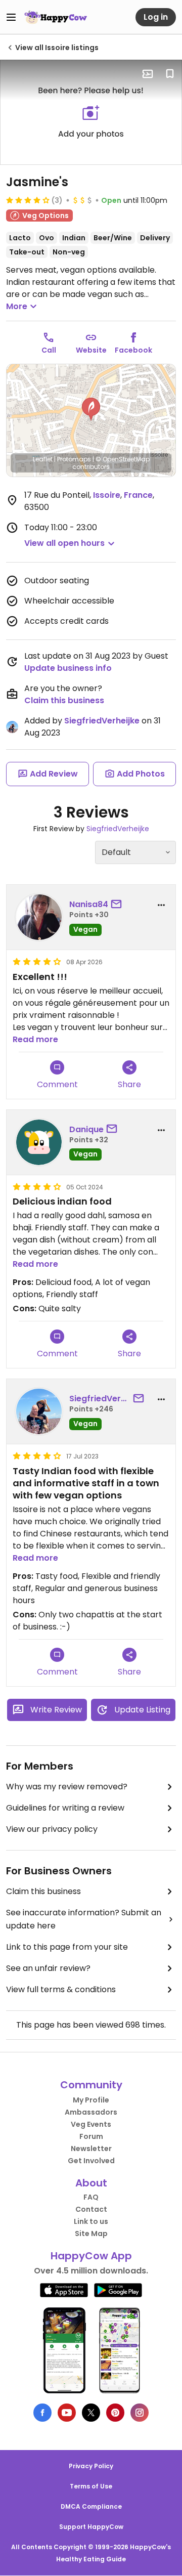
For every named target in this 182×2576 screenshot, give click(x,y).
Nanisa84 (89, 904)
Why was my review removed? (67, 1787)
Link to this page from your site (67, 1947)
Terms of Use (91, 2486)
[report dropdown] (161, 905)
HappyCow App (91, 2256)
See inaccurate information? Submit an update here (84, 1919)
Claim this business (64, 700)
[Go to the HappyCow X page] (91, 2413)
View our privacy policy (52, 1829)
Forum (91, 2136)
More (17, 306)
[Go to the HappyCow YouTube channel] (67, 2413)
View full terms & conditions (61, 1989)
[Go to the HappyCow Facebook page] (42, 2413)
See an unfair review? (48, 1968)
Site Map (91, 2234)
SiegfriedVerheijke (102, 721)
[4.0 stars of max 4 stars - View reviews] (28, 200)
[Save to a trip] (148, 74)
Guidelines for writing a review (65, 1808)
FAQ (91, 2197)
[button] (91, 409)
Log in (156, 17)
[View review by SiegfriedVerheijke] (39, 1411)
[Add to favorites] (170, 74)
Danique (86, 1129)
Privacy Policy (91, 2466)
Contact (91, 2209)
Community (91, 2085)
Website (91, 350)
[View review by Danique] (39, 1142)
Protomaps (74, 459)
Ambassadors (91, 2112)
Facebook (133, 350)
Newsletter (91, 2149)
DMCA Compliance (91, 2506)
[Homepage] (56, 17)
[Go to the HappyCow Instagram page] (140, 2413)
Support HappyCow (91, 2527)
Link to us (91, 2221)
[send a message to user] (118, 905)
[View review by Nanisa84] (39, 917)
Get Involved (91, 2161)
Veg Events (91, 2124)
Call (49, 350)
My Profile (91, 2100)
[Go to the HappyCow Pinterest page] (115, 2413)
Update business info (68, 668)
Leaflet (43, 459)
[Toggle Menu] (11, 17)
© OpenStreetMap (123, 459)
